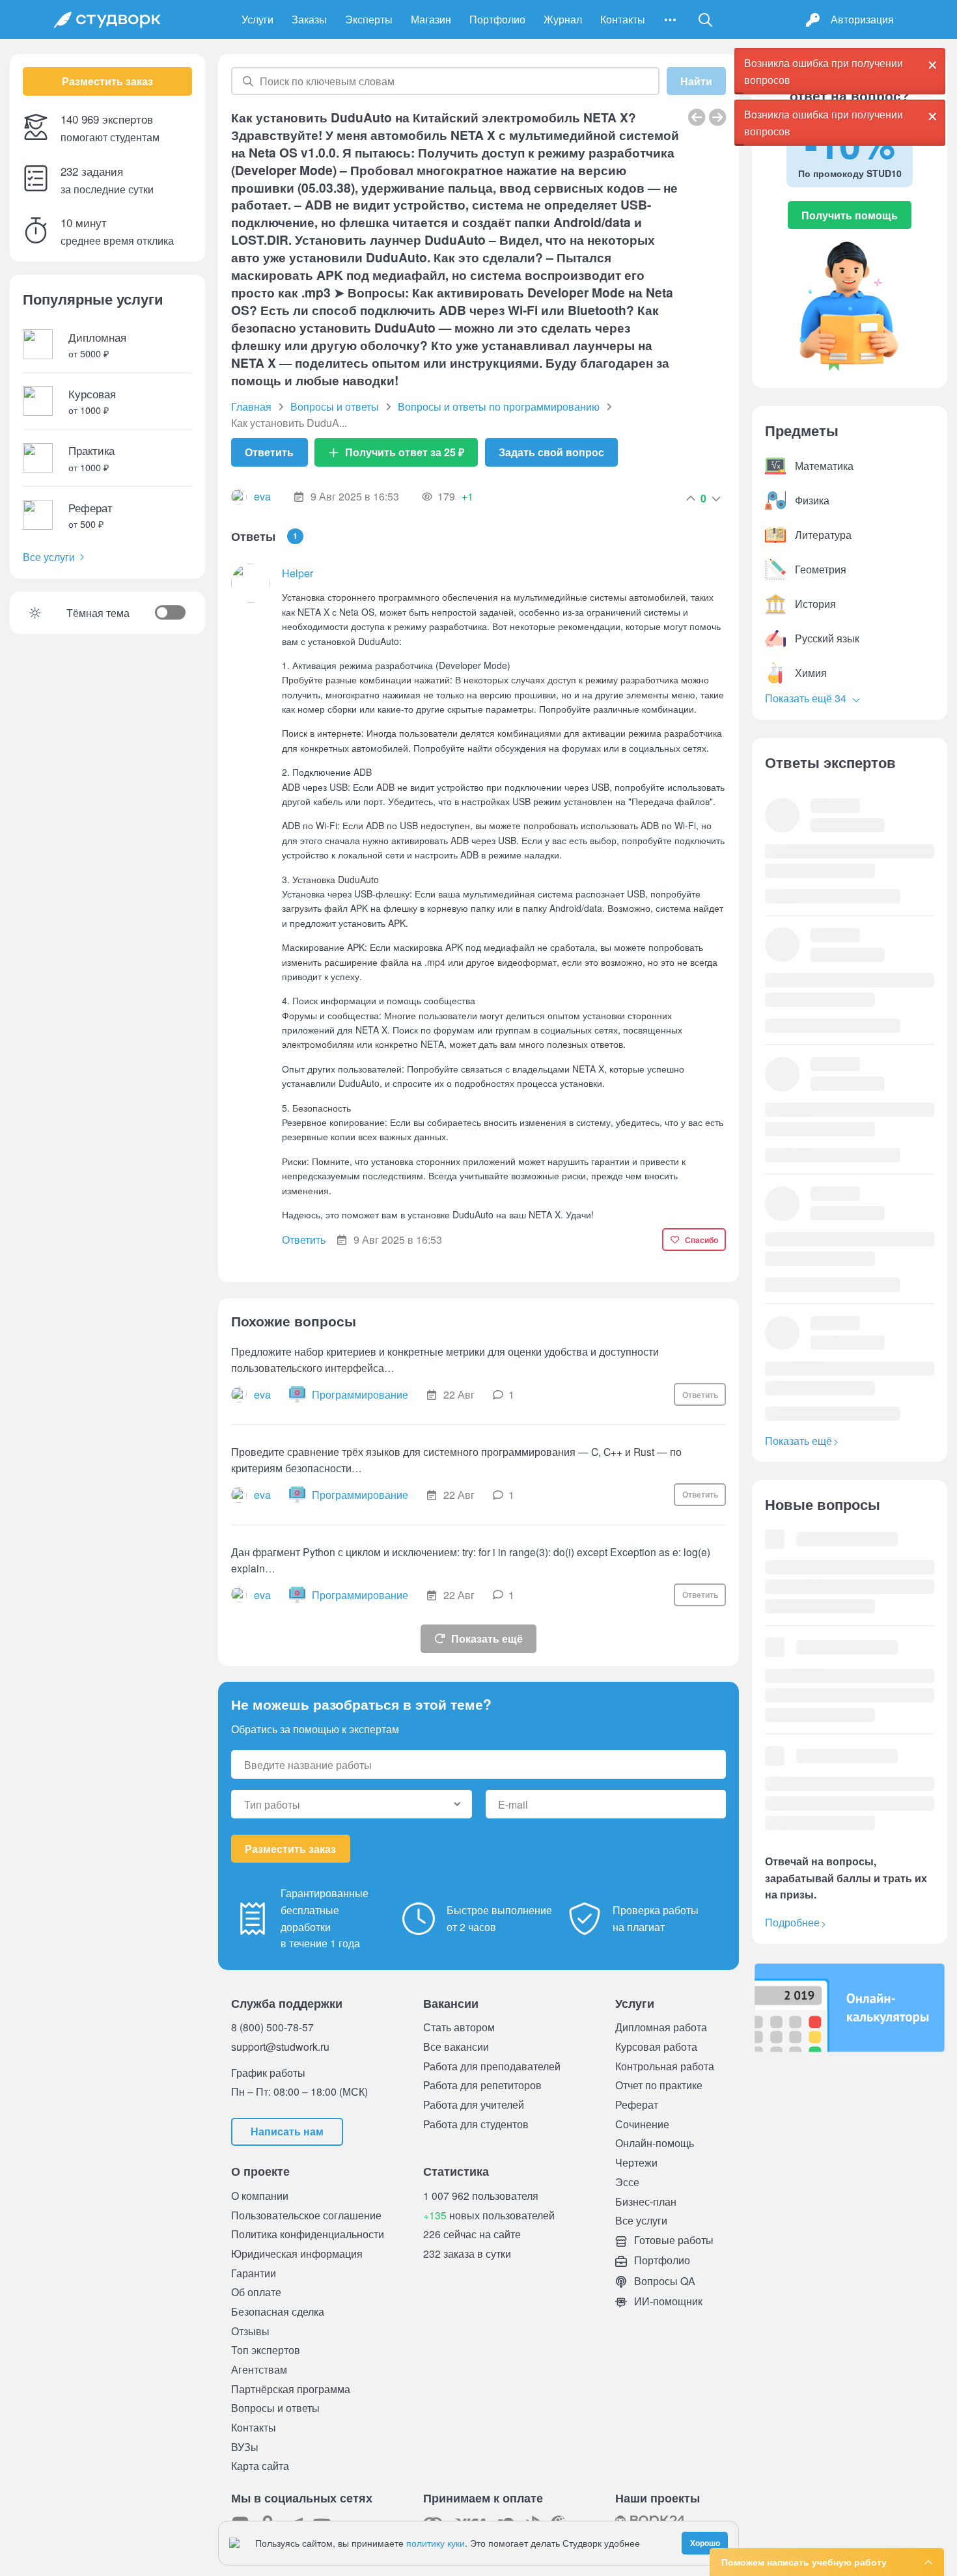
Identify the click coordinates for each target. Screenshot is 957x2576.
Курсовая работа (656, 2047)
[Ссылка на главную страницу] (107, 20)
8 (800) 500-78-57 (272, 2027)
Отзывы (250, 2331)
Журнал (563, 19)
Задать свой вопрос (551, 452)
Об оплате (256, 2292)
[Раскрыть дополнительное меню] (670, 20)
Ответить (269, 452)
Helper (298, 573)
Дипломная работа (661, 2027)
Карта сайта (260, 2466)
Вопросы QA (663, 2281)
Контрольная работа (665, 2066)
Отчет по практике (659, 2085)
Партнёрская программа (291, 2389)
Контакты (623, 19)
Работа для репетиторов (482, 2085)
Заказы (309, 19)
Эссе (627, 2182)
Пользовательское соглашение (306, 2215)
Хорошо (705, 2543)
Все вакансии (456, 2047)
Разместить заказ (107, 81)
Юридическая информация (297, 2254)
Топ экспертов (266, 2350)
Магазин (431, 19)
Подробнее (792, 1922)
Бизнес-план (646, 2201)
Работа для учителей (474, 2104)
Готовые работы (673, 2240)
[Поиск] (706, 20)
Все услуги (49, 557)
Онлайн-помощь (655, 2143)
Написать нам (287, 2131)
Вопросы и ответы (275, 2408)
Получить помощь (850, 215)
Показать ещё (487, 1638)
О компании (260, 2196)
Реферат (637, 2104)
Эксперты (369, 19)
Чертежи (636, 2162)
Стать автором (459, 2027)
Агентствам (259, 2369)
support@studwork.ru (280, 2047)
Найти (696, 81)
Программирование (360, 1394)
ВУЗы (245, 2447)
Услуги (257, 19)
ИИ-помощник (667, 2301)
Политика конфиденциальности (308, 2234)
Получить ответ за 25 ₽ (405, 452)
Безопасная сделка (278, 2311)
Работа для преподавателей (492, 2066)
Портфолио (497, 19)
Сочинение (642, 2124)
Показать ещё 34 (807, 698)
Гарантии (254, 2273)
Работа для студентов (476, 2124)
